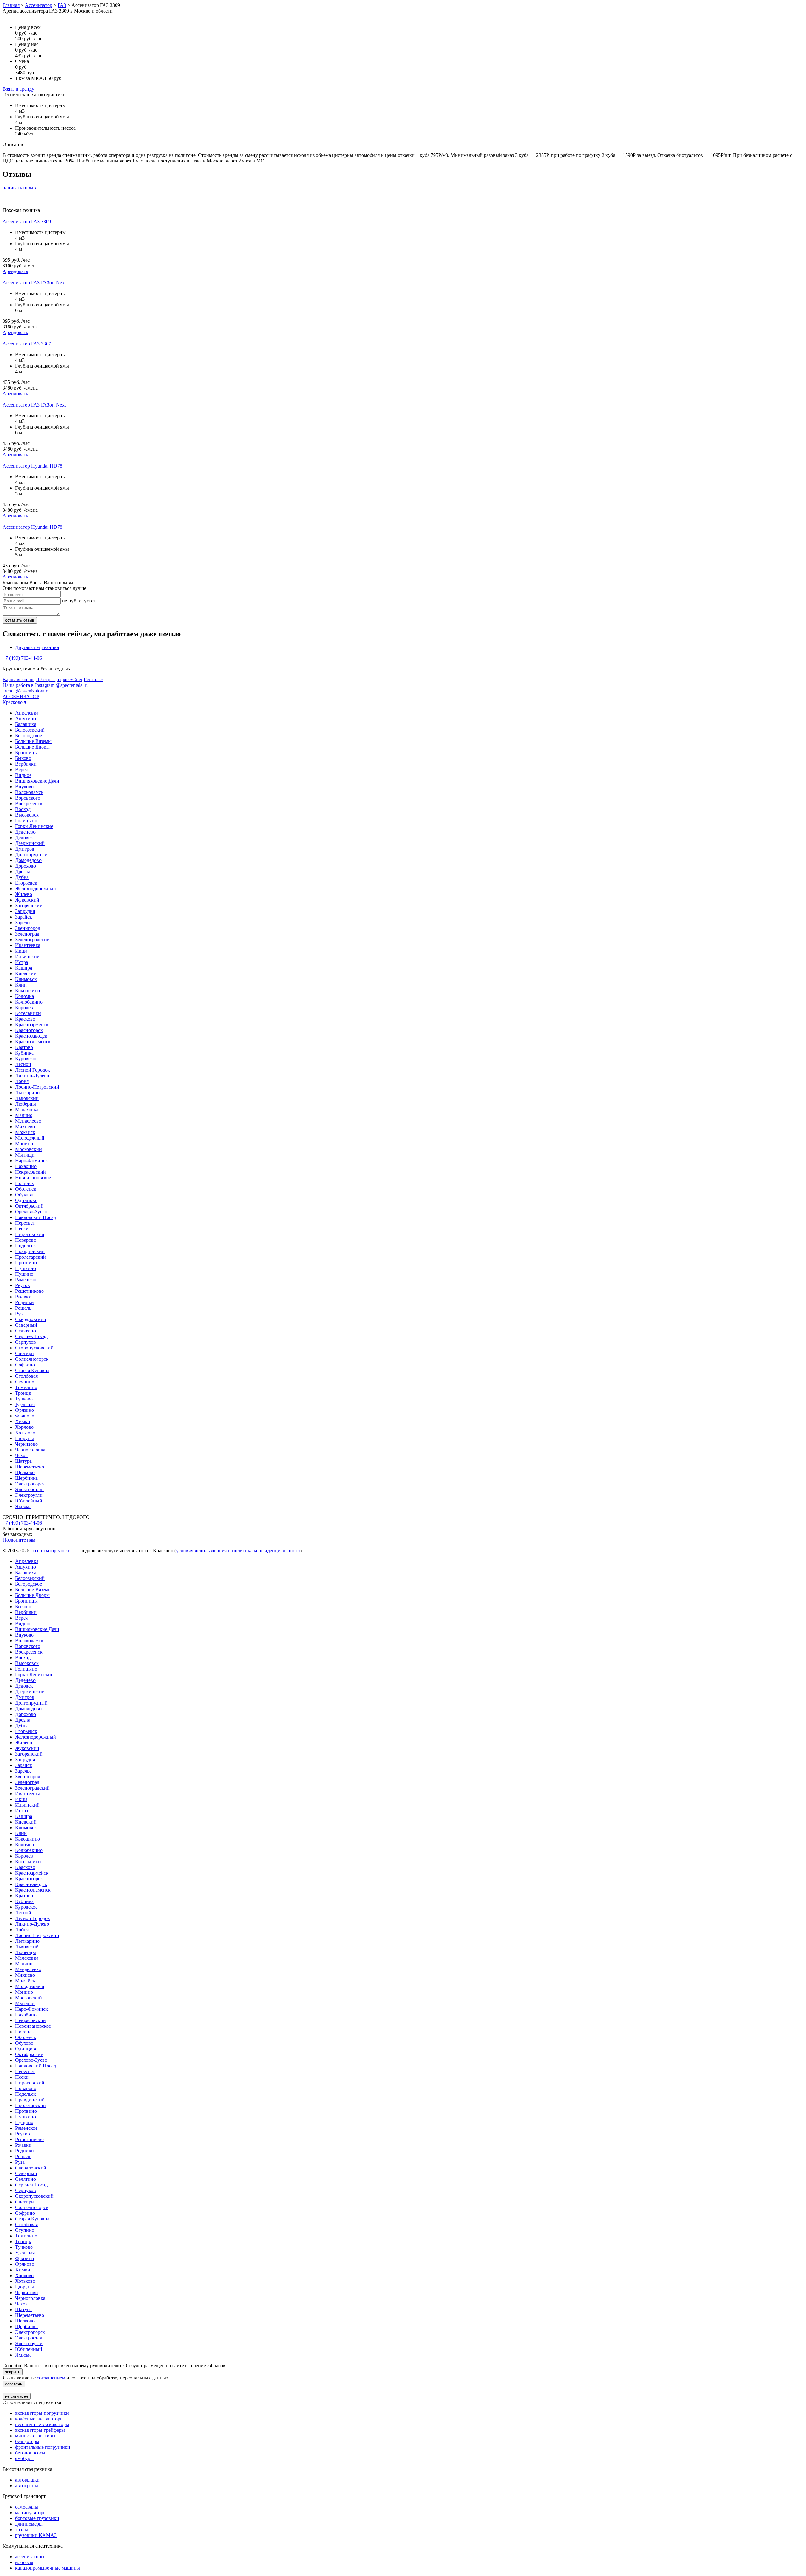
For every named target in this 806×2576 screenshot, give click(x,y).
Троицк (23, 1393)
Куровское (26, 1059)
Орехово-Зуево (31, 1212)
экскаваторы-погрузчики (42, 2413)
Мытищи (25, 1155)
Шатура (23, 1461)
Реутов (23, 1285)
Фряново (25, 1416)
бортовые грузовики (37, 2518)
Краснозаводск (31, 1036)
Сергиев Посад (31, 1336)
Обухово (24, 1195)
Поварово (26, 1240)
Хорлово (24, 1427)
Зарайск (24, 917)
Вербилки (26, 764)
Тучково (24, 1399)
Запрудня (25, 911)
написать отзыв (19, 188)
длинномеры (29, 2524)
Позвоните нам (19, 1540)
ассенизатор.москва (52, 1550)
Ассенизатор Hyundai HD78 (32, 466)
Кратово (24, 1047)
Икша (21, 951)
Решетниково (29, 1291)
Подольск (26, 1246)
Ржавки (23, 1297)
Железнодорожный (36, 889)
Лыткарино (27, 1093)
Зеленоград (27, 934)
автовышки (27, 2480)
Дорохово (26, 866)
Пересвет (25, 1223)
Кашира (24, 968)
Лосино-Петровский (37, 1087)
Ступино (25, 1382)
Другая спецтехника (37, 647)
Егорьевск (26, 883)
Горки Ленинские (34, 826)
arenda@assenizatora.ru (26, 691)
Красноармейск (32, 1025)
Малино (24, 1115)
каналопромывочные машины (48, 2568)
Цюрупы (25, 1438)
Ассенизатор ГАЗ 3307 (27, 344)
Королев (24, 1008)
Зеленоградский (32, 940)
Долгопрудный (31, 855)
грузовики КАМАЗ (36, 2535)
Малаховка (27, 1110)
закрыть (13, 2372)
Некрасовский (31, 1172)
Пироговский (30, 1234)
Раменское (26, 1280)
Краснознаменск (33, 1042)
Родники (25, 1302)
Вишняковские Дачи (37, 781)
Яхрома (23, 1506)
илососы (24, 2562)
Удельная (25, 1404)
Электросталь (30, 1489)
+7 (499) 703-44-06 (22, 658)
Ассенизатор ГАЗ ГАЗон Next (34, 283)
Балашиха (26, 724)
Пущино (24, 1274)
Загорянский (29, 906)
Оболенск (26, 1189)
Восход (23, 809)
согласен (14, 2384)
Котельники (28, 1013)
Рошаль (23, 1308)
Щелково (25, 1472)
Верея (21, 769)
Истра (22, 962)
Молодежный (30, 1138)
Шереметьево (30, 1467)
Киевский (26, 974)
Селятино (26, 1331)
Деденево (25, 832)
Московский (28, 1149)
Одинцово (26, 1200)
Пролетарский (31, 1257)
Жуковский (27, 900)
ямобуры (24, 2458)
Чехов (21, 1455)
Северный (26, 1325)
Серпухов (26, 1342)
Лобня (22, 1081)
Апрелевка (27, 713)
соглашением (51, 2378)
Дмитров (25, 849)
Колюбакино (29, 1002)
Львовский (27, 1098)
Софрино (25, 1365)
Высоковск (27, 815)
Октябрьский (29, 1206)
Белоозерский (30, 730)
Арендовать (15, 271)
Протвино (26, 1263)
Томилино (26, 1387)
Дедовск (24, 838)
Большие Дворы (32, 747)
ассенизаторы (30, 2557)
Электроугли (29, 1495)
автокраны (27, 2485)
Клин (21, 985)
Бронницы (26, 752)
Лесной (23, 1064)
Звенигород (28, 928)
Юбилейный (29, 1501)
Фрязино (25, 1410)
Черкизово (26, 1444)
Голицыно (26, 821)
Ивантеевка (28, 945)
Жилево (24, 894)
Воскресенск (29, 804)
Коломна (25, 996)
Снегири (25, 1353)
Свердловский (31, 1319)
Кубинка (24, 1053)
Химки (23, 1421)
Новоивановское (33, 1178)
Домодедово (28, 860)
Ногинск (25, 1183)
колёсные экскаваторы (39, 2419)
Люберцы (26, 1104)
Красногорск (29, 1030)
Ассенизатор (39, 5)
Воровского (28, 798)
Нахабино (26, 1166)
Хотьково (25, 1433)
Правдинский (30, 1251)
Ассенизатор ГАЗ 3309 (27, 222)
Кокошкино (28, 991)
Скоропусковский (34, 1348)
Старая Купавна (32, 1370)
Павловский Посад (36, 1217)
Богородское (28, 735)
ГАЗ (62, 5)
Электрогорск (30, 1484)
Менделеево (28, 1121)
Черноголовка (30, 1450)
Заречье (23, 923)
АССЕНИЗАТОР (21, 696)
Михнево (25, 1127)
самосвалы (27, 2507)
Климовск (26, 979)
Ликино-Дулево (32, 1076)
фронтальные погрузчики (43, 2447)
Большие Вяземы (33, 741)
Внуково (24, 786)
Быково (23, 758)
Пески (22, 1229)
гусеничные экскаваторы (42, 2424)
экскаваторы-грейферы (40, 2430)
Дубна (22, 877)
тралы (22, 2530)
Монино (24, 1144)
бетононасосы (30, 2453)
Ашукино (26, 718)
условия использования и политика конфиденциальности (238, 1550)
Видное (23, 775)
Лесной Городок (33, 1070)
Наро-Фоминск (31, 1161)
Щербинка (26, 1478)
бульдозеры (27, 2441)
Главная (11, 5)
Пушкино (26, 1268)
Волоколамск (29, 792)
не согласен (17, 2396)
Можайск (25, 1132)
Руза (20, 1314)
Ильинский (27, 957)
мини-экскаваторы (35, 2436)
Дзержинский (30, 843)
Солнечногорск (32, 1359)
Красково (25, 1019)
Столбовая (26, 1376)
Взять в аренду (18, 89)
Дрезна (23, 872)
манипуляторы (31, 2513)
